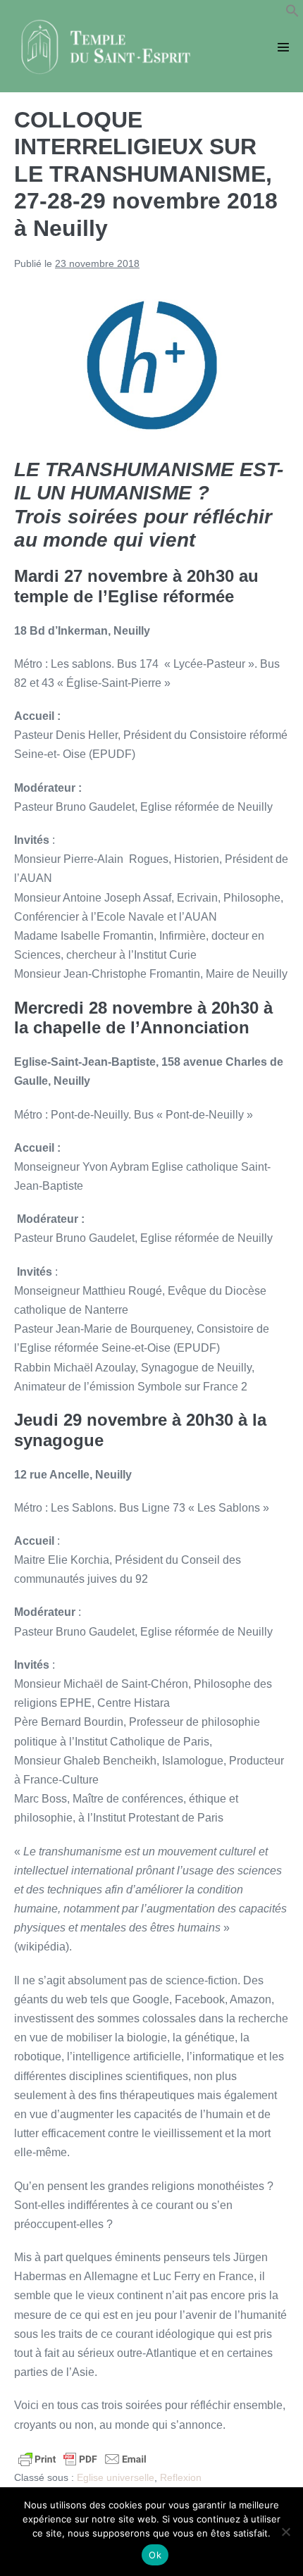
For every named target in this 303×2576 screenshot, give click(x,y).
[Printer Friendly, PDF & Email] (82, 2458)
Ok (155, 2555)
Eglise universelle (116, 2477)
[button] (292, 14)
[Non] (285, 2532)
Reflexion (181, 2477)
